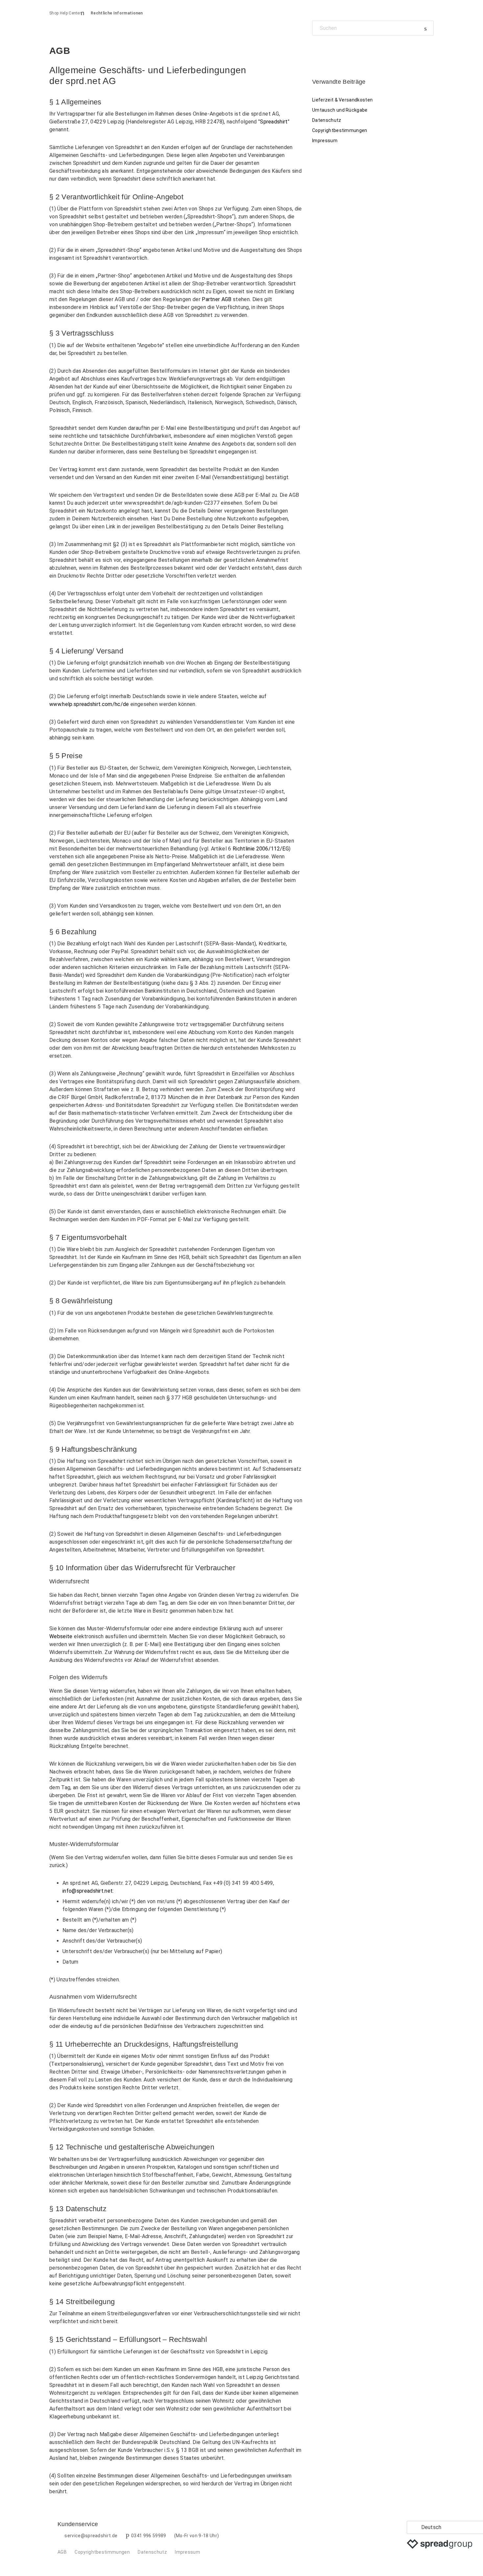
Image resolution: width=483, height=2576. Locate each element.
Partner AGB (217, 299)
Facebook (317, 50)
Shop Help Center (65, 13)
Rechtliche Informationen (117, 13)
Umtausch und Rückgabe (340, 110)
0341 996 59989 (149, 2536)
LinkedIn (340, 50)
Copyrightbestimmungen (340, 130)
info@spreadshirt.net (88, 1891)
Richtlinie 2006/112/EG (261, 849)
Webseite (61, 1636)
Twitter (328, 50)
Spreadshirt (274, 122)
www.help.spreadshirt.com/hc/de (89, 704)
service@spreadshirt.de (91, 2536)
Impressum (325, 141)
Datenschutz (327, 120)
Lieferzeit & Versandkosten (342, 100)
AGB (62, 2552)
